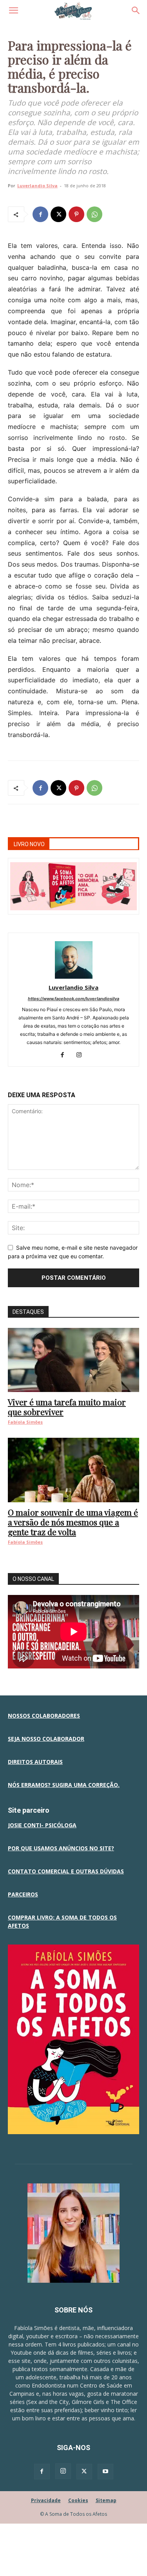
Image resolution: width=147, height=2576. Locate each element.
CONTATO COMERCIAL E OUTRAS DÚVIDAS (66, 1871)
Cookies (78, 2500)
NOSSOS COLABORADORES (44, 1716)
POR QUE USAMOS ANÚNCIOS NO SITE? (61, 1848)
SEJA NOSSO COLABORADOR (46, 1739)
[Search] (136, 11)
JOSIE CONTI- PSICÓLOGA (42, 1825)
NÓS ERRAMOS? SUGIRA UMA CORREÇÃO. (64, 1785)
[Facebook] (40, 214)
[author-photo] (74, 977)
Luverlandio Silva (37, 186)
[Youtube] (105, 2472)
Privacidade (46, 2500)
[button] (13, 11)
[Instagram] (82, 1055)
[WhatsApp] (94, 214)
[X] (58, 214)
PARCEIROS (23, 1894)
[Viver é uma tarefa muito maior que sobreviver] (73, 1360)
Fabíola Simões (25, 1422)
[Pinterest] (76, 214)
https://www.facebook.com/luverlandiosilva (73, 999)
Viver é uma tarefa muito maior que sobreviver (67, 1407)
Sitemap (106, 2500)
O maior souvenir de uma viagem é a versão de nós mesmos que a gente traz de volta (73, 1522)
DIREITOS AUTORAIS (35, 1762)
